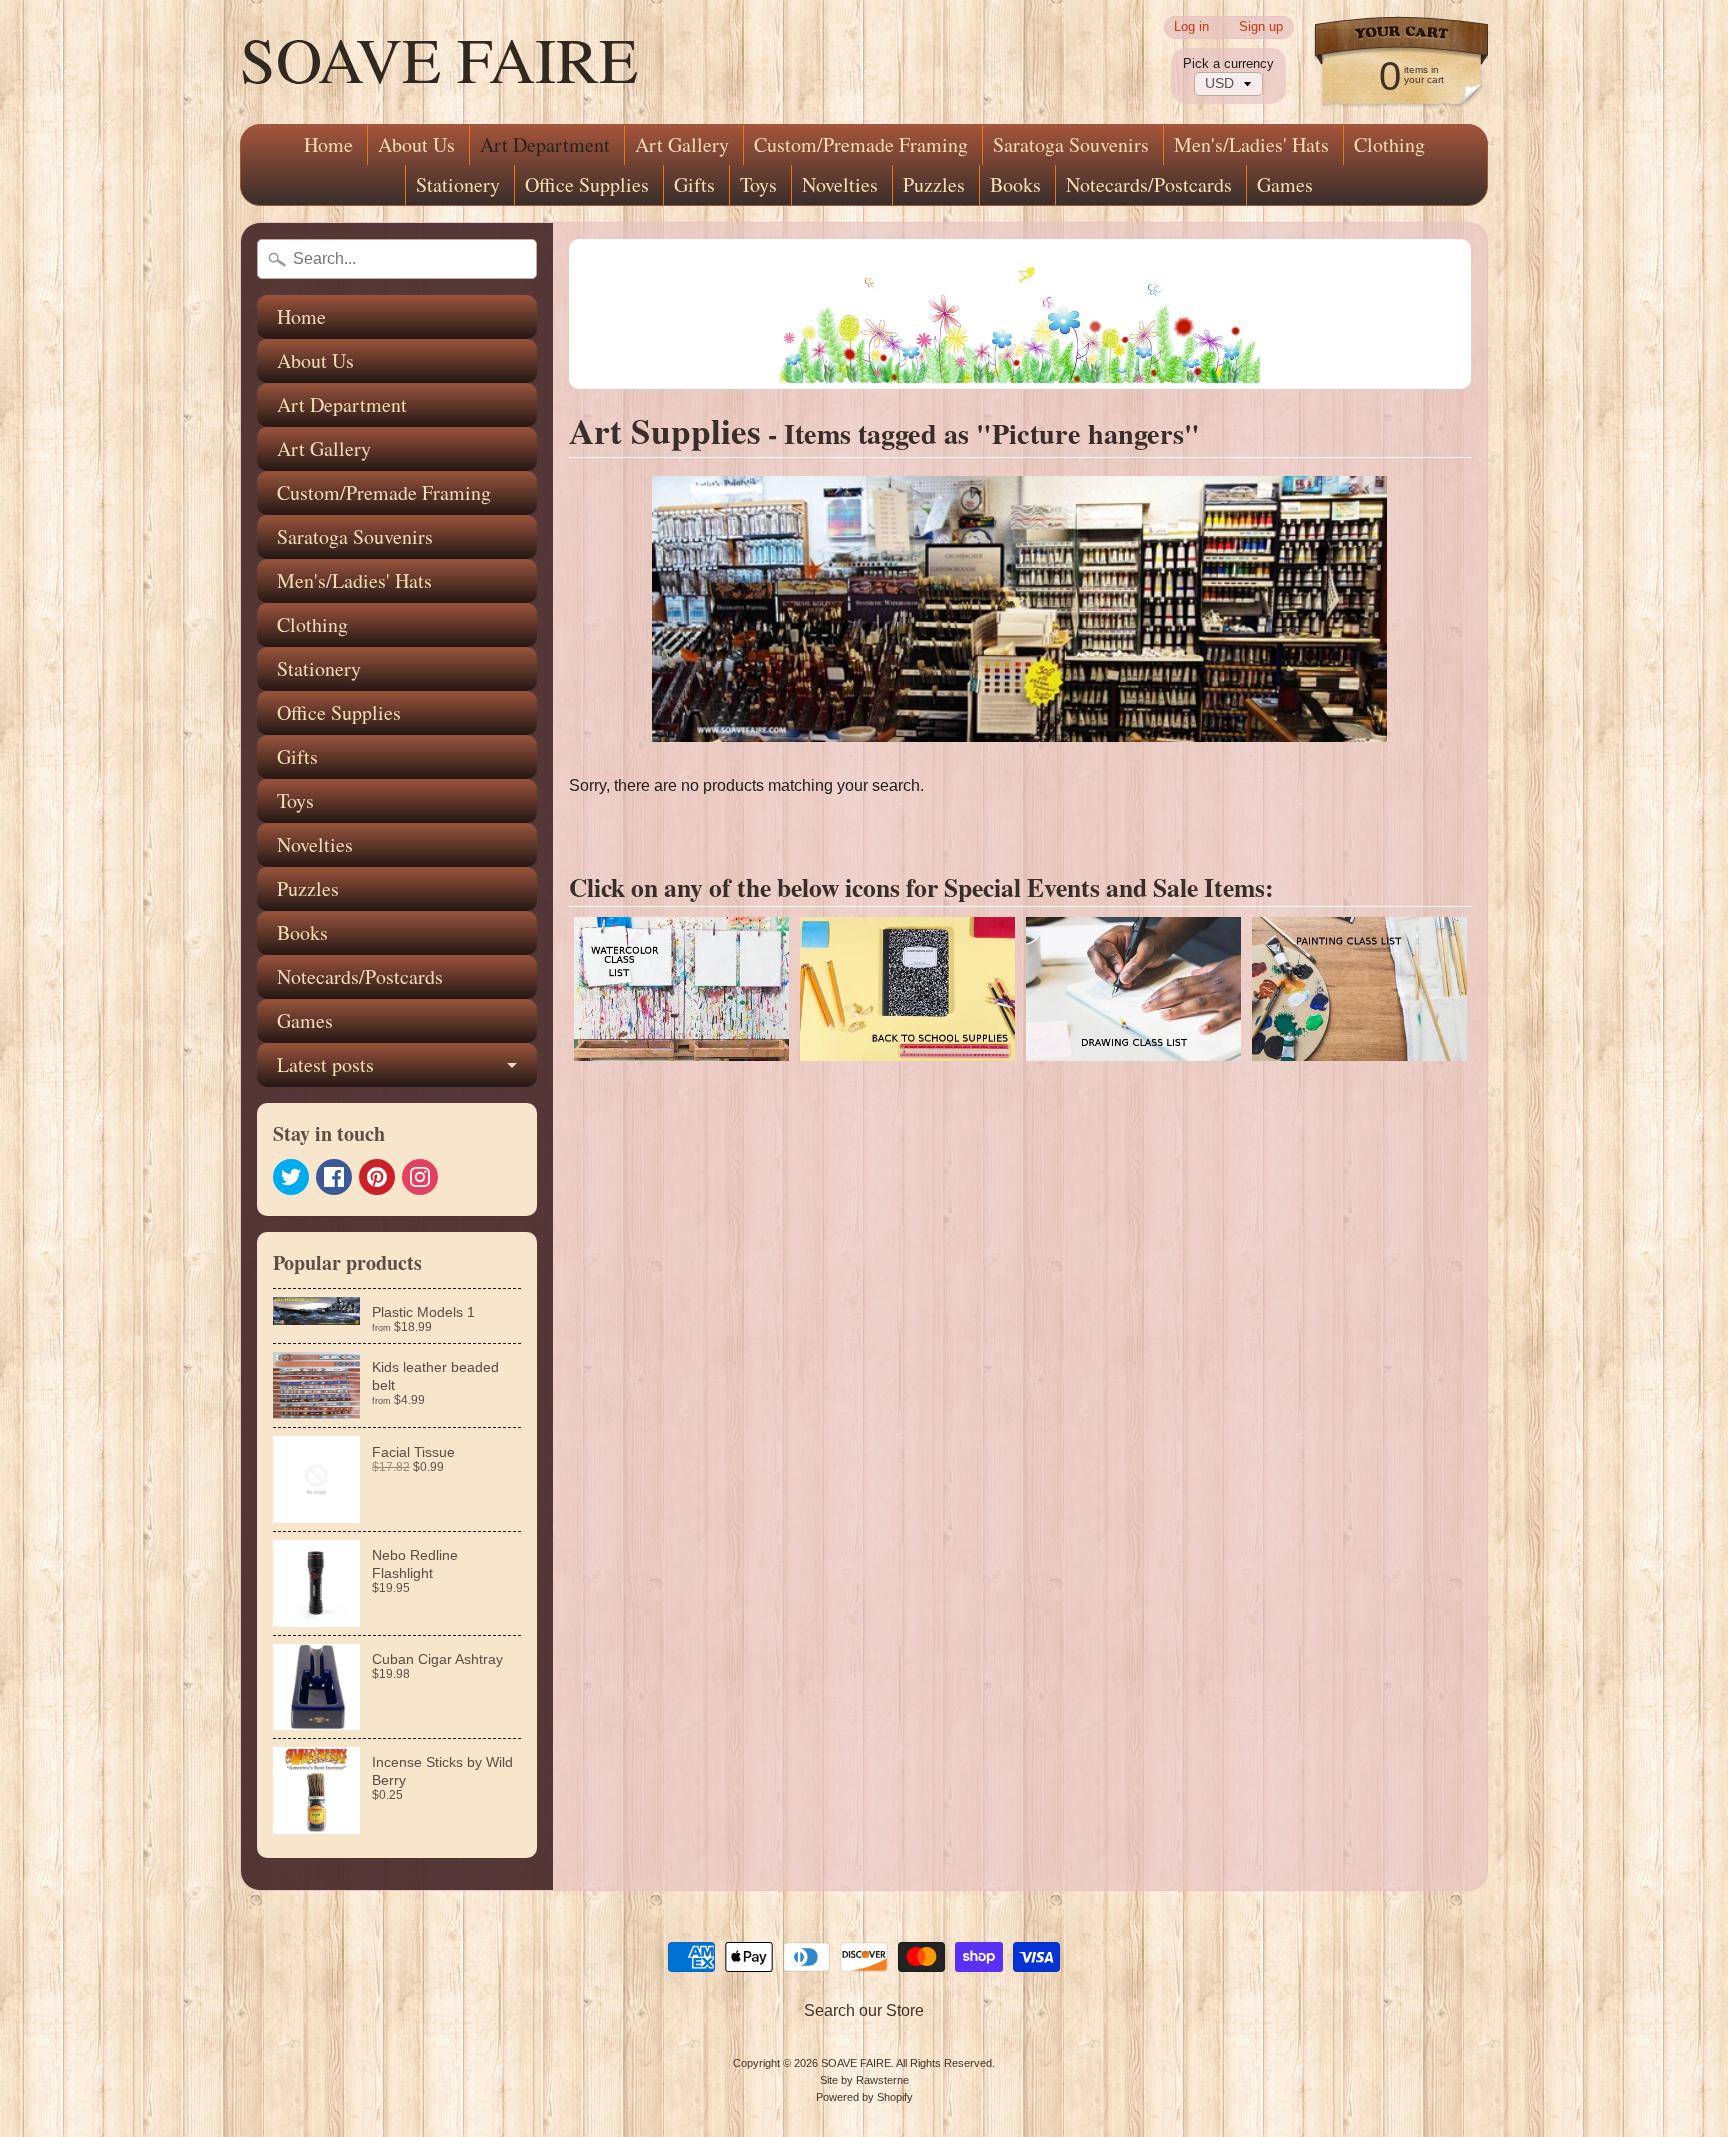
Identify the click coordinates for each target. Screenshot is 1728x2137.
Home (328, 144)
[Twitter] (291, 1177)
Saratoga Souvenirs (1071, 144)
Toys (758, 184)
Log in (1191, 27)
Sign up (1261, 27)
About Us (416, 144)
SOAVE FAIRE (439, 58)
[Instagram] (420, 1177)
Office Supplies (587, 184)
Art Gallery (682, 144)
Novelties (840, 184)
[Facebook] (334, 1177)
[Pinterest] (377, 1177)
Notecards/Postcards (1149, 184)
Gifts (694, 184)
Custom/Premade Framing (861, 144)
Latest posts (325, 1064)
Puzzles (934, 184)
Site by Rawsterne (864, 2080)
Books (1015, 184)
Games (1285, 184)
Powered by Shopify (864, 2097)
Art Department (545, 144)
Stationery (458, 184)
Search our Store (864, 2010)
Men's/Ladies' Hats (1251, 144)
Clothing (1389, 144)
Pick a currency (1228, 63)
